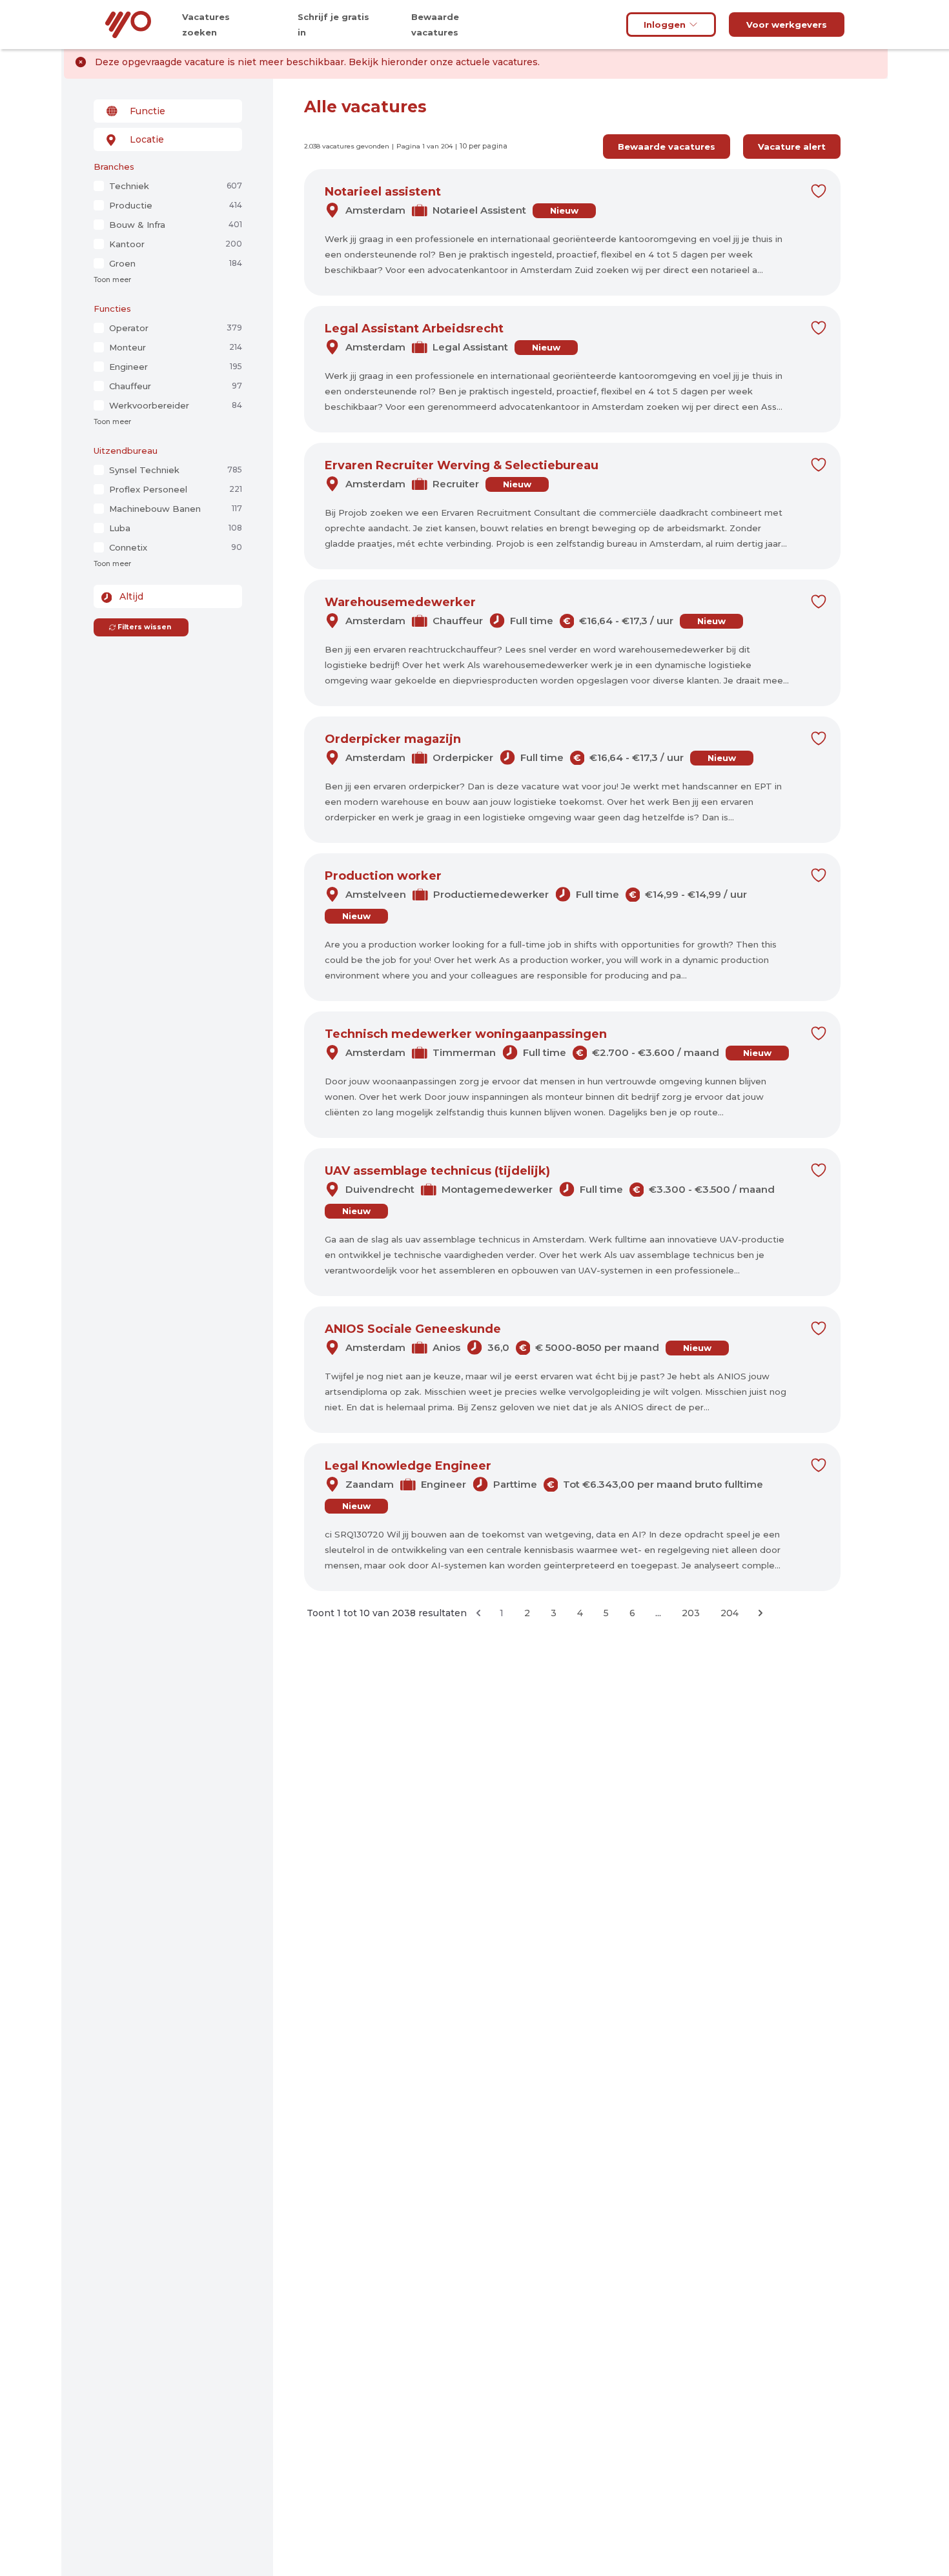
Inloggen (665, 25)
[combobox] (168, 111)
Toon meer (112, 280)
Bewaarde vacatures (667, 147)
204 (730, 1613)
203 (691, 1613)
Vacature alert (792, 147)
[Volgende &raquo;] (760, 1613)
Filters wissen (144, 627)
